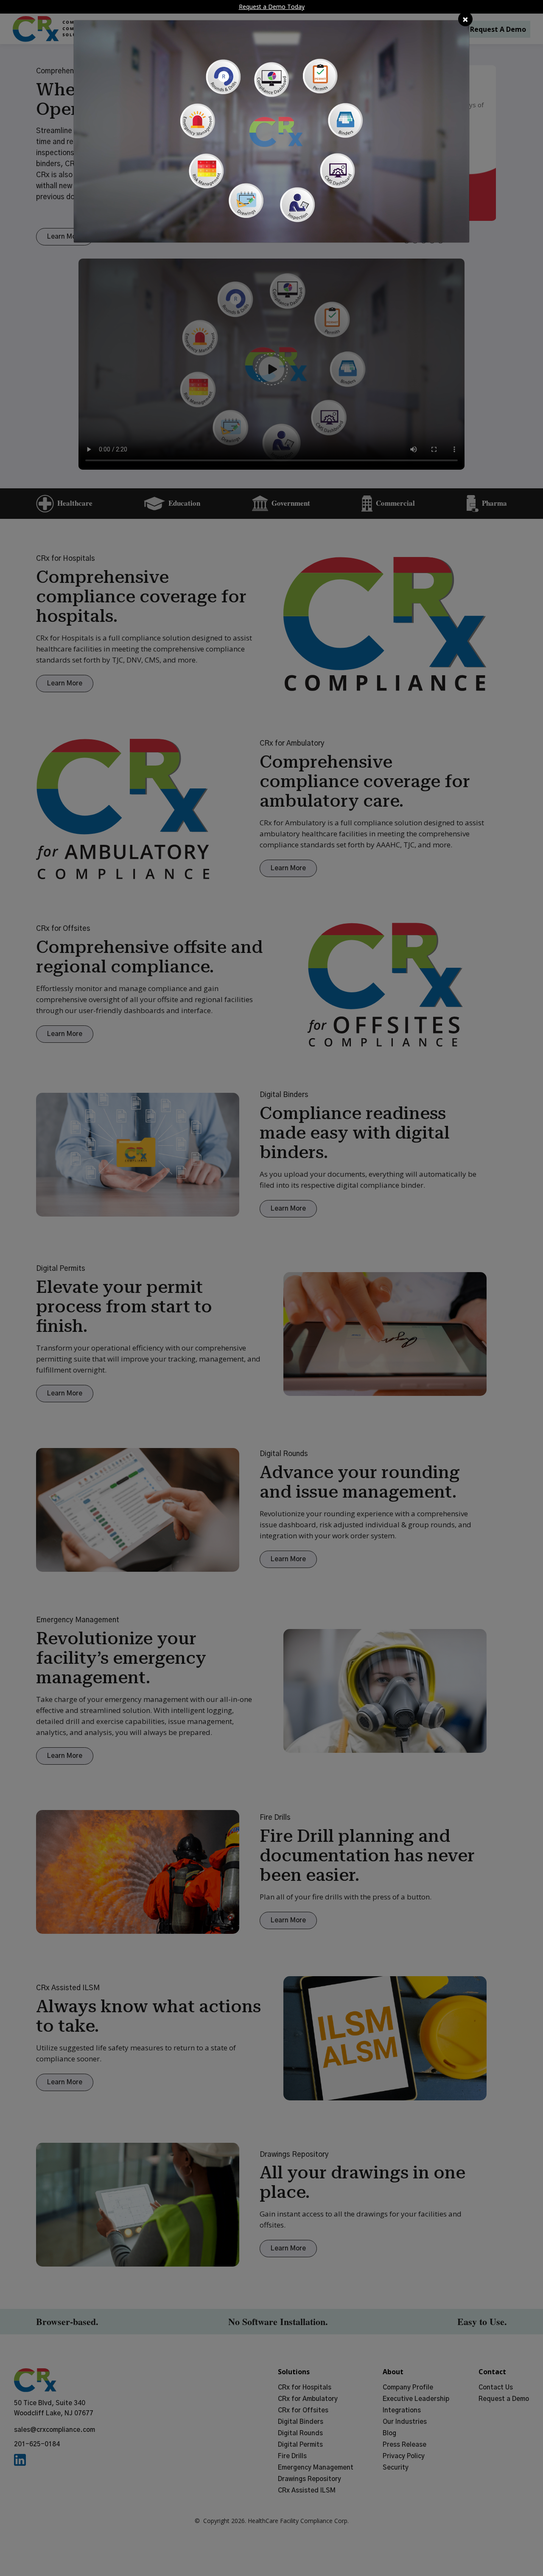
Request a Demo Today (272, 7)
